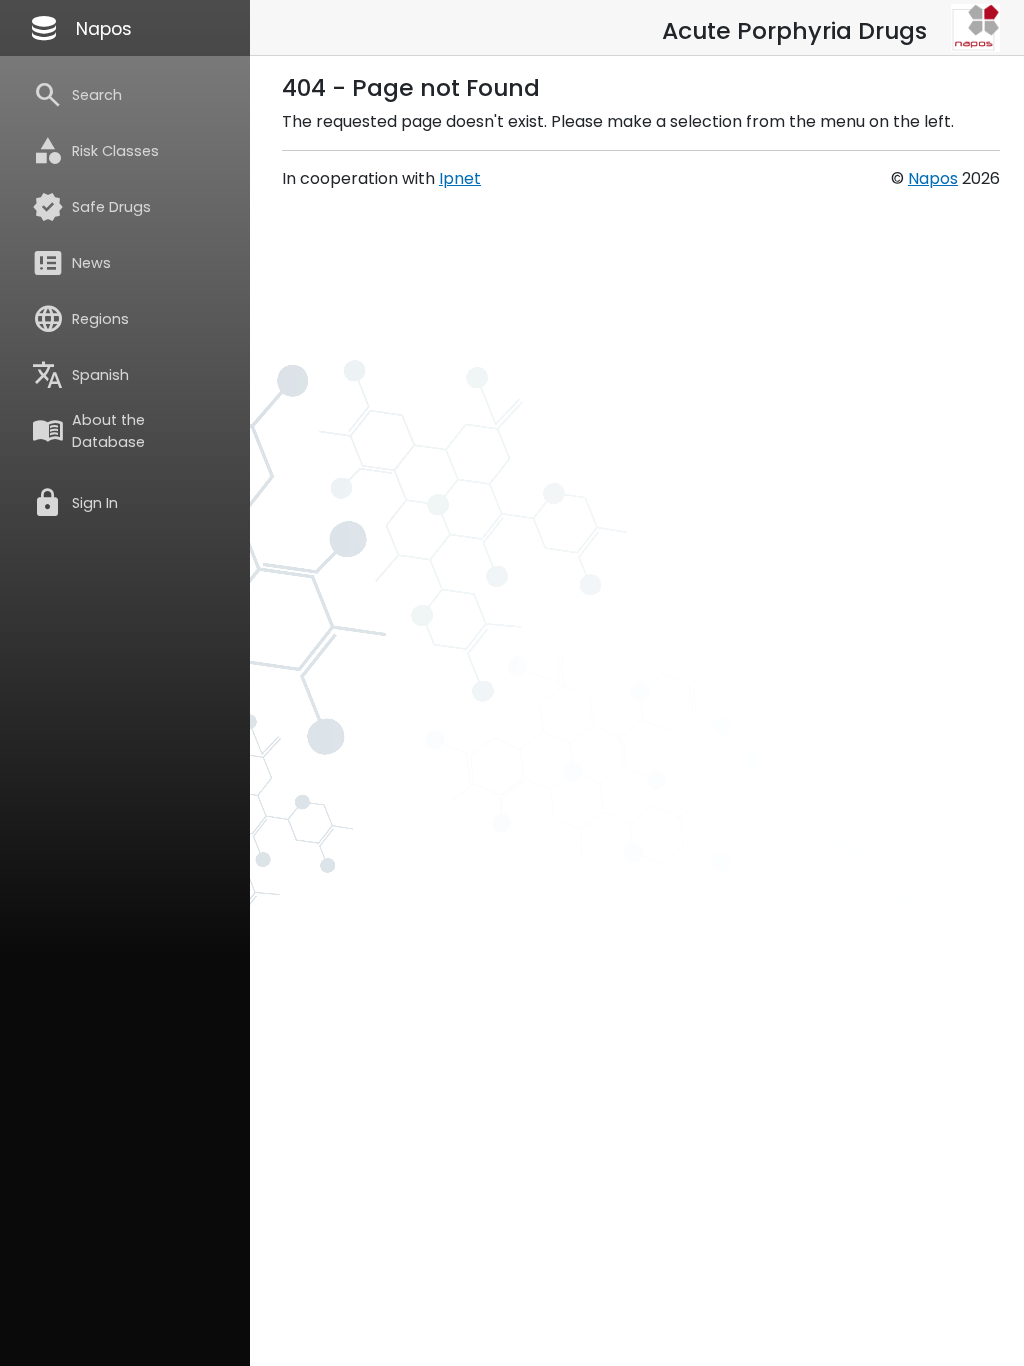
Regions (80, 319)
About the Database (88, 431)
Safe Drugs (91, 207)
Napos (80, 28)
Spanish (80, 375)
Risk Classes (95, 151)
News (71, 263)
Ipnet (460, 178)
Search (77, 95)
